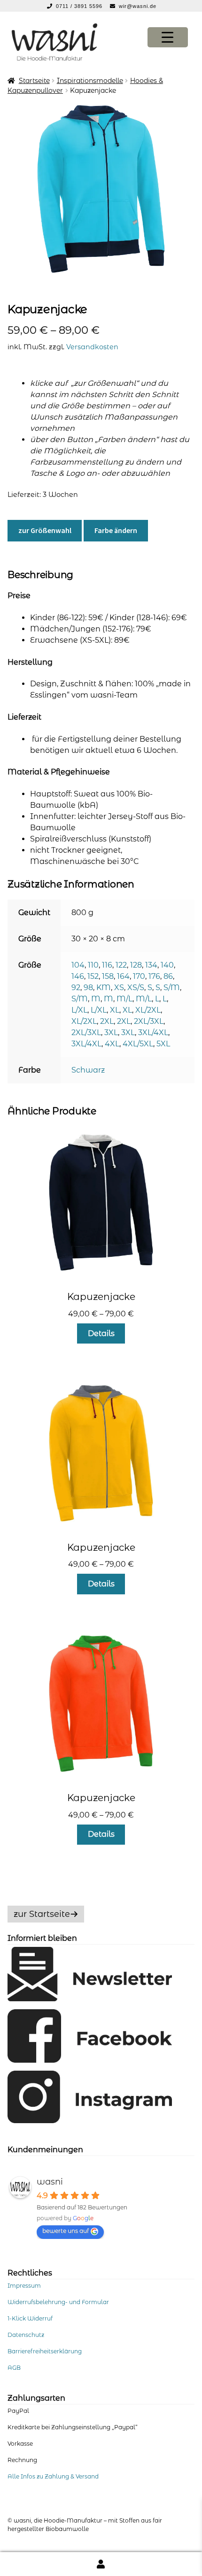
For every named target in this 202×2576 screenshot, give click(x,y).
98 (88, 988)
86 (168, 976)
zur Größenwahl (45, 530)
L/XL (79, 1010)
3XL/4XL (153, 1033)
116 (107, 965)
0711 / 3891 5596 (80, 6)
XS (119, 988)
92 (76, 988)
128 (136, 965)
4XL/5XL (138, 1044)
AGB (14, 2368)
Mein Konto (101, 2564)
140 (167, 965)
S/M (172, 988)
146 (78, 976)
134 (151, 965)
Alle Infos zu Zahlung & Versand (53, 2476)
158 (108, 976)
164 (123, 976)
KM (104, 988)
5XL (163, 1044)
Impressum (24, 2286)
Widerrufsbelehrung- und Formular (58, 2302)
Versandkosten (92, 347)
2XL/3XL (149, 1021)
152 (93, 976)
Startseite (34, 81)
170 (139, 976)
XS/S (136, 988)
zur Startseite (42, 1914)
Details (101, 1333)
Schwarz (88, 1070)
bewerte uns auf (66, 2231)
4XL (112, 1044)
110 (93, 965)
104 (78, 965)
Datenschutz (26, 2335)
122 (121, 965)
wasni (50, 2182)
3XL (111, 1033)
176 (154, 976)
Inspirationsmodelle (90, 81)
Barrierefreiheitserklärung (45, 2351)
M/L (124, 999)
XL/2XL (148, 1010)
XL (115, 1010)
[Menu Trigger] (168, 37)
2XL (107, 1021)
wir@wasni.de (138, 6)
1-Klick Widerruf (30, 2318)
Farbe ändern (116, 530)
